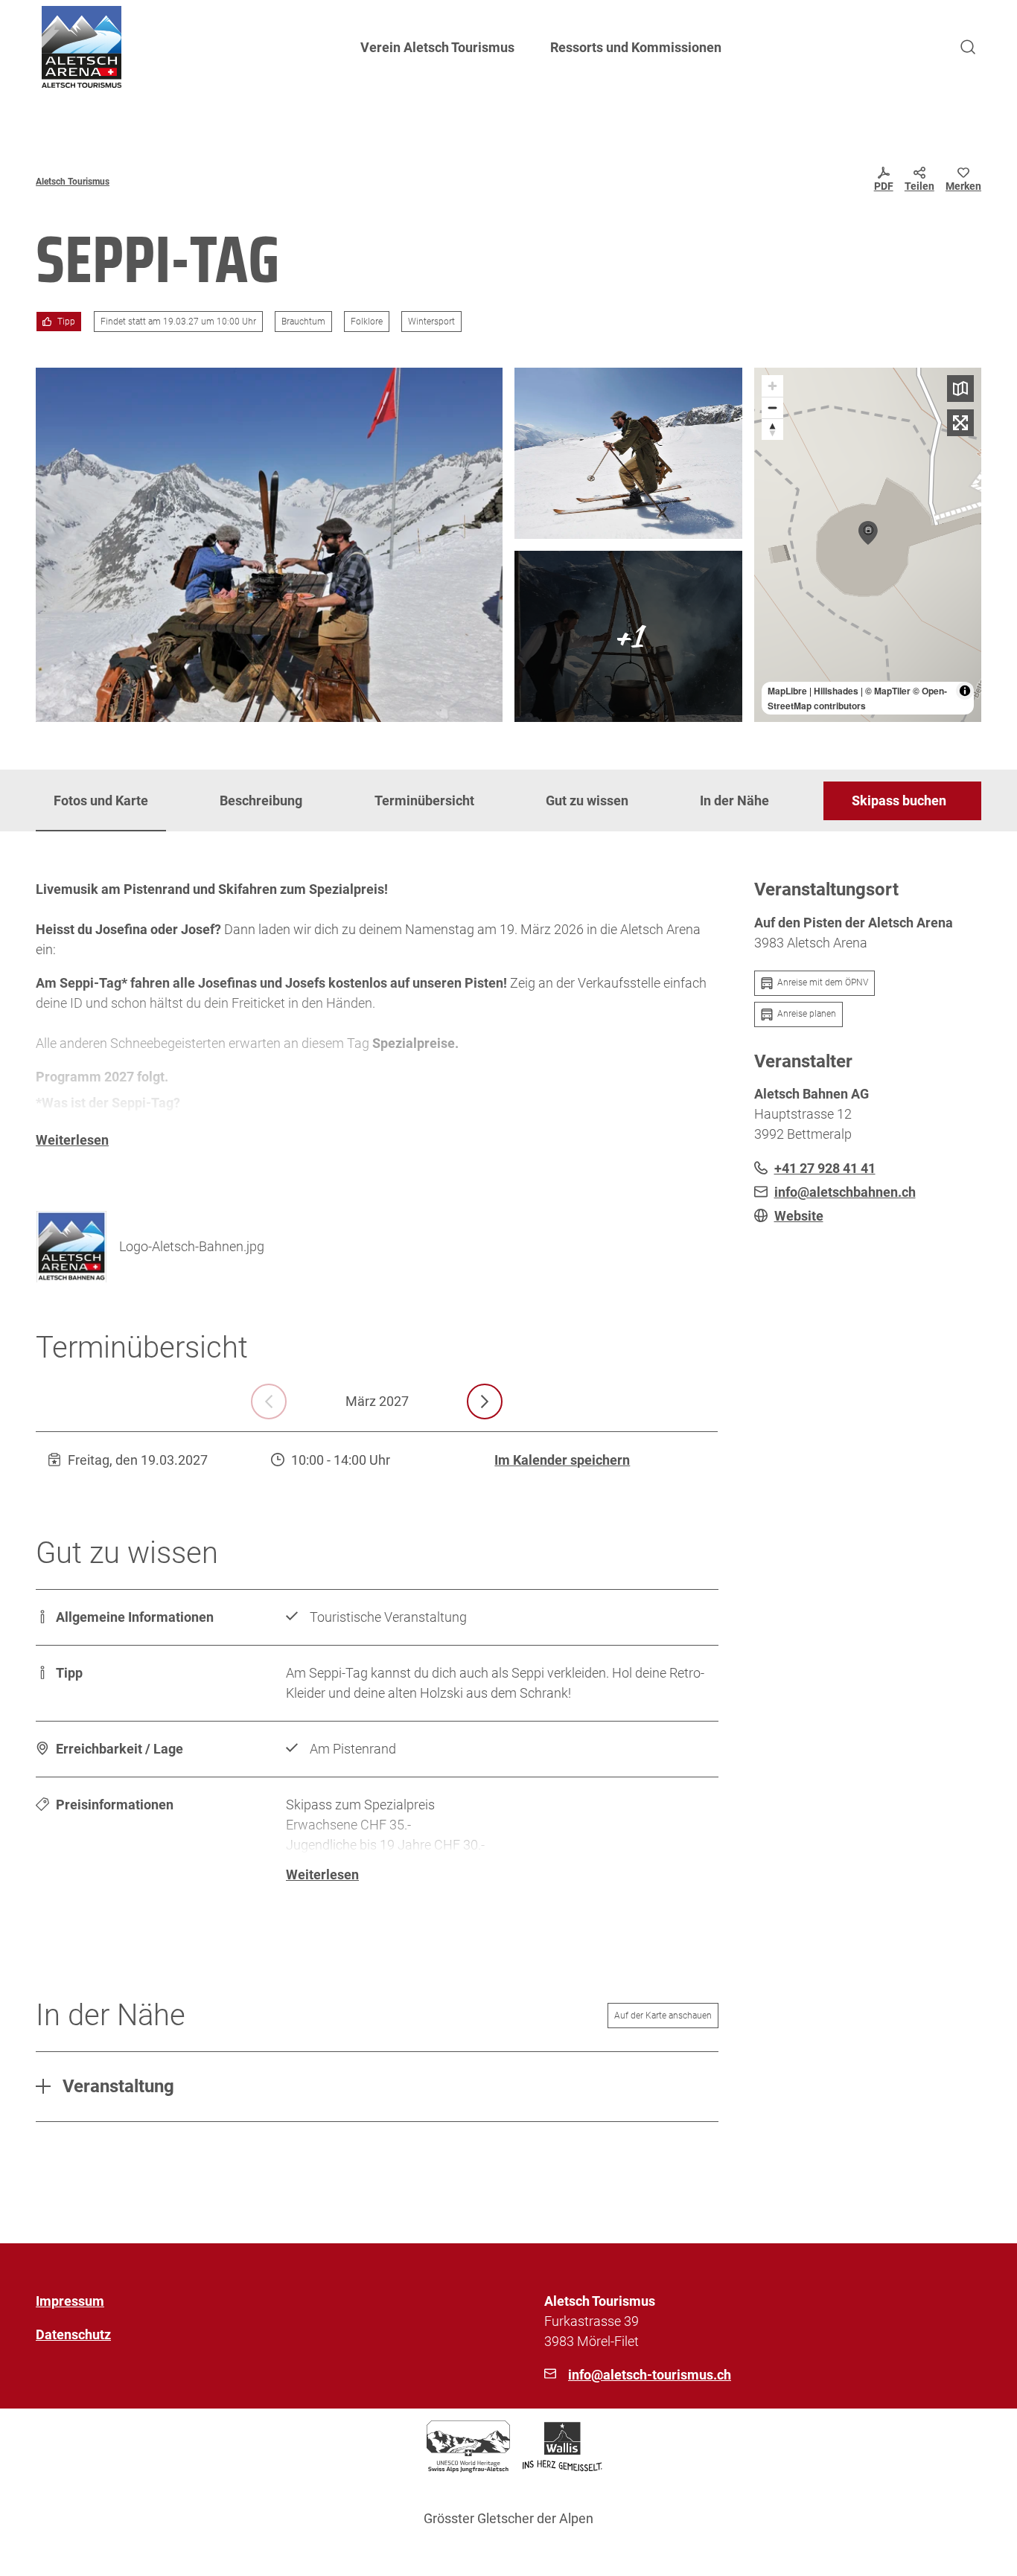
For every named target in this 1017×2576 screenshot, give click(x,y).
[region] (868, 545)
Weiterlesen (72, 1140)
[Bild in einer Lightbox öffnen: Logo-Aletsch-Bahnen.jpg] (71, 1247)
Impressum (70, 2301)
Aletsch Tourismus (73, 182)
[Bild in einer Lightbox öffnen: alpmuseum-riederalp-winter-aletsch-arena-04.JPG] (628, 636)
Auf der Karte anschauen (663, 2016)
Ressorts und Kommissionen (636, 47)
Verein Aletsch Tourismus (437, 47)
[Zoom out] (772, 408)
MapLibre (787, 691)
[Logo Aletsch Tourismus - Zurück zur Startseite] (82, 47)
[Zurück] (269, 1402)
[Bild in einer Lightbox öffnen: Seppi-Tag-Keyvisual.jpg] (269, 545)
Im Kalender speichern (562, 1460)
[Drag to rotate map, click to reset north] (772, 429)
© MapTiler (888, 691)
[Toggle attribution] (965, 691)
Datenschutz (73, 2334)
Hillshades (836, 691)
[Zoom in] (772, 386)
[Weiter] (485, 1402)
